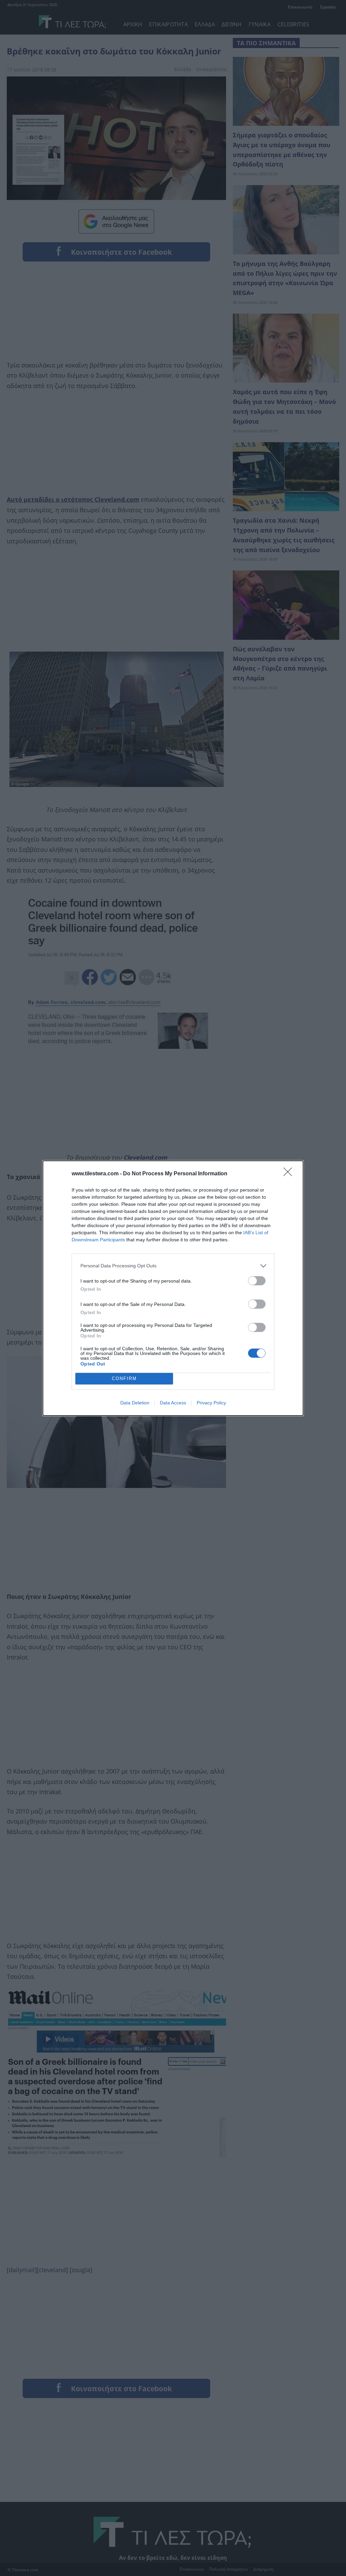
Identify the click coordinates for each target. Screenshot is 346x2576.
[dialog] (173, 1288)
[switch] (257, 1281)
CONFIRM (124, 1379)
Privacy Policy (211, 1403)
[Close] (290, 1174)
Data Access (173, 1403)
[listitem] (173, 1266)
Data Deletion (135, 1403)
